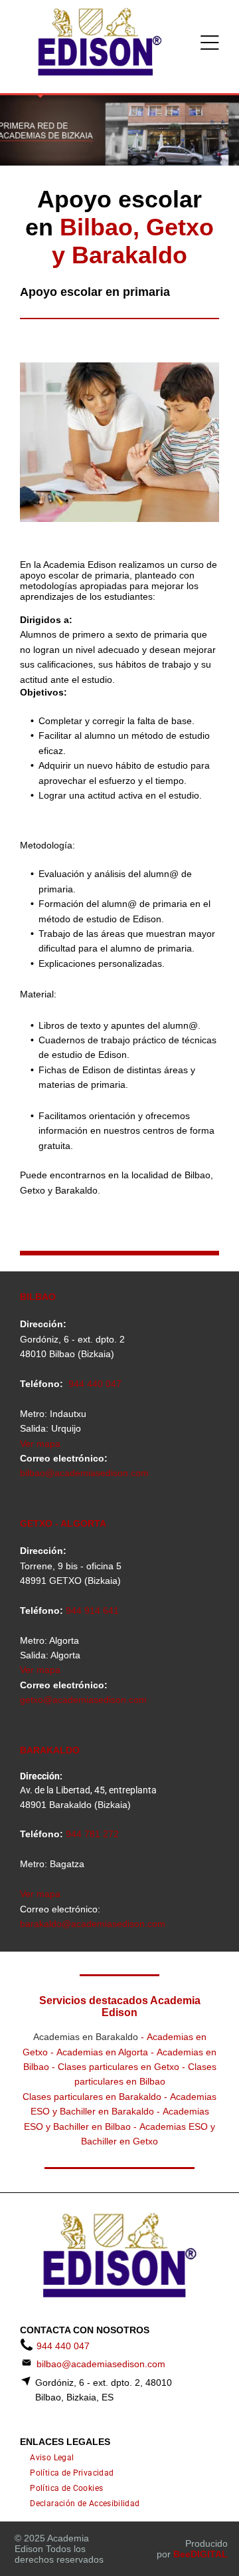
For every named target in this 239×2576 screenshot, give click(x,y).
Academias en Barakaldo (86, 2037)
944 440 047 (95, 1384)
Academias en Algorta (102, 2052)
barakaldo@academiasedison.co (89, 1924)
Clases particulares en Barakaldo (92, 2097)
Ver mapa (40, 1444)
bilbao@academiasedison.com (84, 1473)
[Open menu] (210, 43)
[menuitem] (52, 2458)
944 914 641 (92, 1610)
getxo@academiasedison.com (83, 1700)
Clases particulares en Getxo (119, 2067)
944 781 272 (92, 1834)
